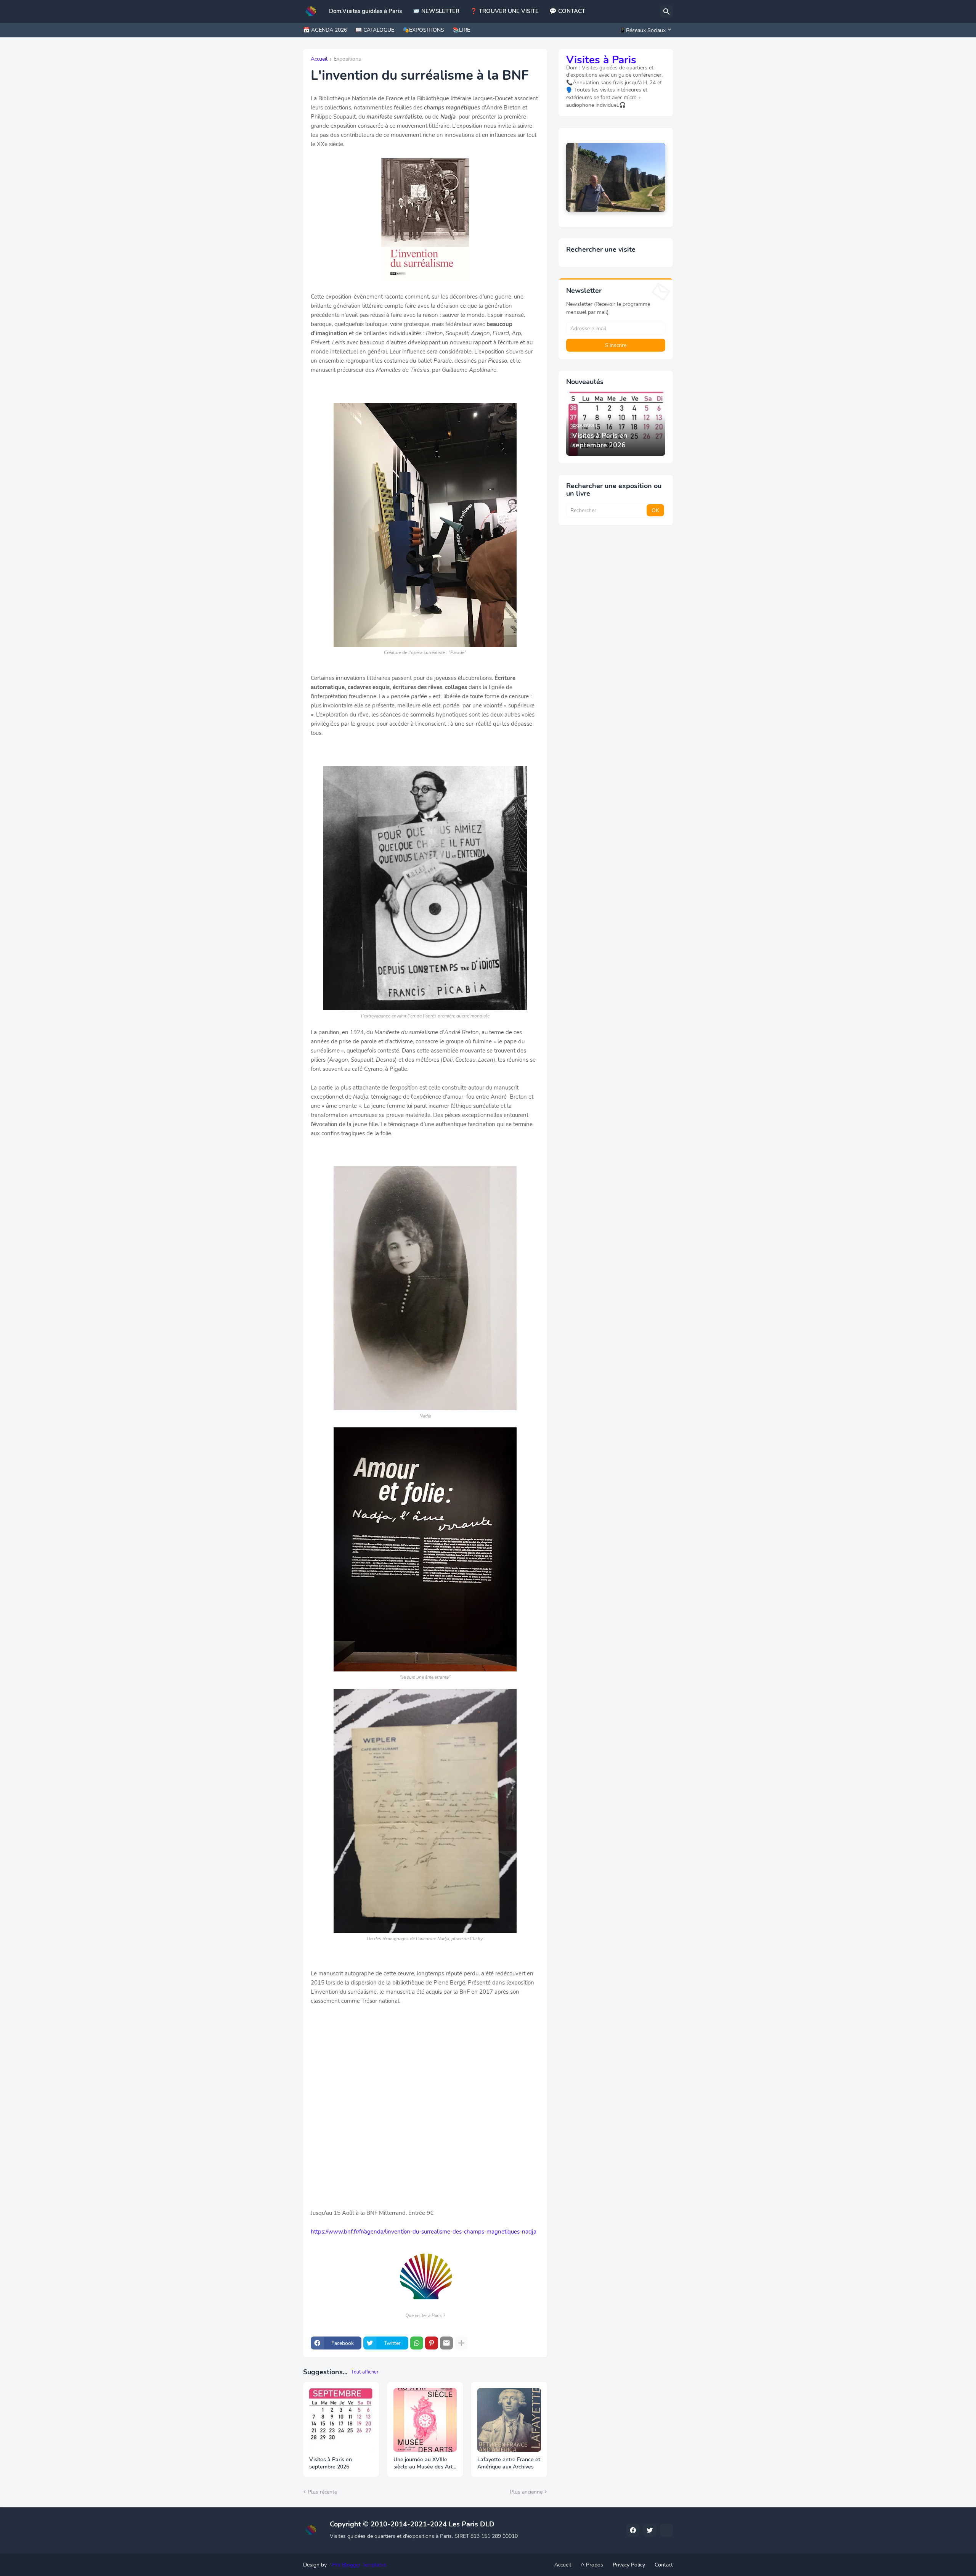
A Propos (592, 2565)
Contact (664, 2565)
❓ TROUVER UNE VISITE (504, 11)
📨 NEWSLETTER (436, 11)
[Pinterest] (432, 2343)
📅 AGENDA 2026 (325, 30)
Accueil (319, 59)
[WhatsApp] (417, 2343)
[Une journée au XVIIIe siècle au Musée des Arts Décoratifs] (425, 2420)
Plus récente (322, 2492)
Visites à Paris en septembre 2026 (331, 2463)
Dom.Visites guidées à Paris (365, 11)
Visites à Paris (601, 60)
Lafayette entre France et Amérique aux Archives (509, 2463)
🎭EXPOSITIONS (423, 30)
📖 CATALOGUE (375, 30)
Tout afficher (365, 2372)
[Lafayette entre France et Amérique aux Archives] (509, 2420)
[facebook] (633, 2530)
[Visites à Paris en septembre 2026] (341, 2420)
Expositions (347, 59)
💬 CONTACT (567, 11)
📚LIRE (461, 30)
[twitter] (650, 2530)
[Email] (446, 2343)
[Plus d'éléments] (461, 2343)
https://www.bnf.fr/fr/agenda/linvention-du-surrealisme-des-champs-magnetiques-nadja (424, 2232)
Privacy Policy (629, 2565)
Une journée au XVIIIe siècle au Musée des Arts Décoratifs (424, 2464)
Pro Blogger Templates (359, 2565)
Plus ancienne (526, 2492)
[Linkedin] (666, 2530)
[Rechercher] (666, 11)
